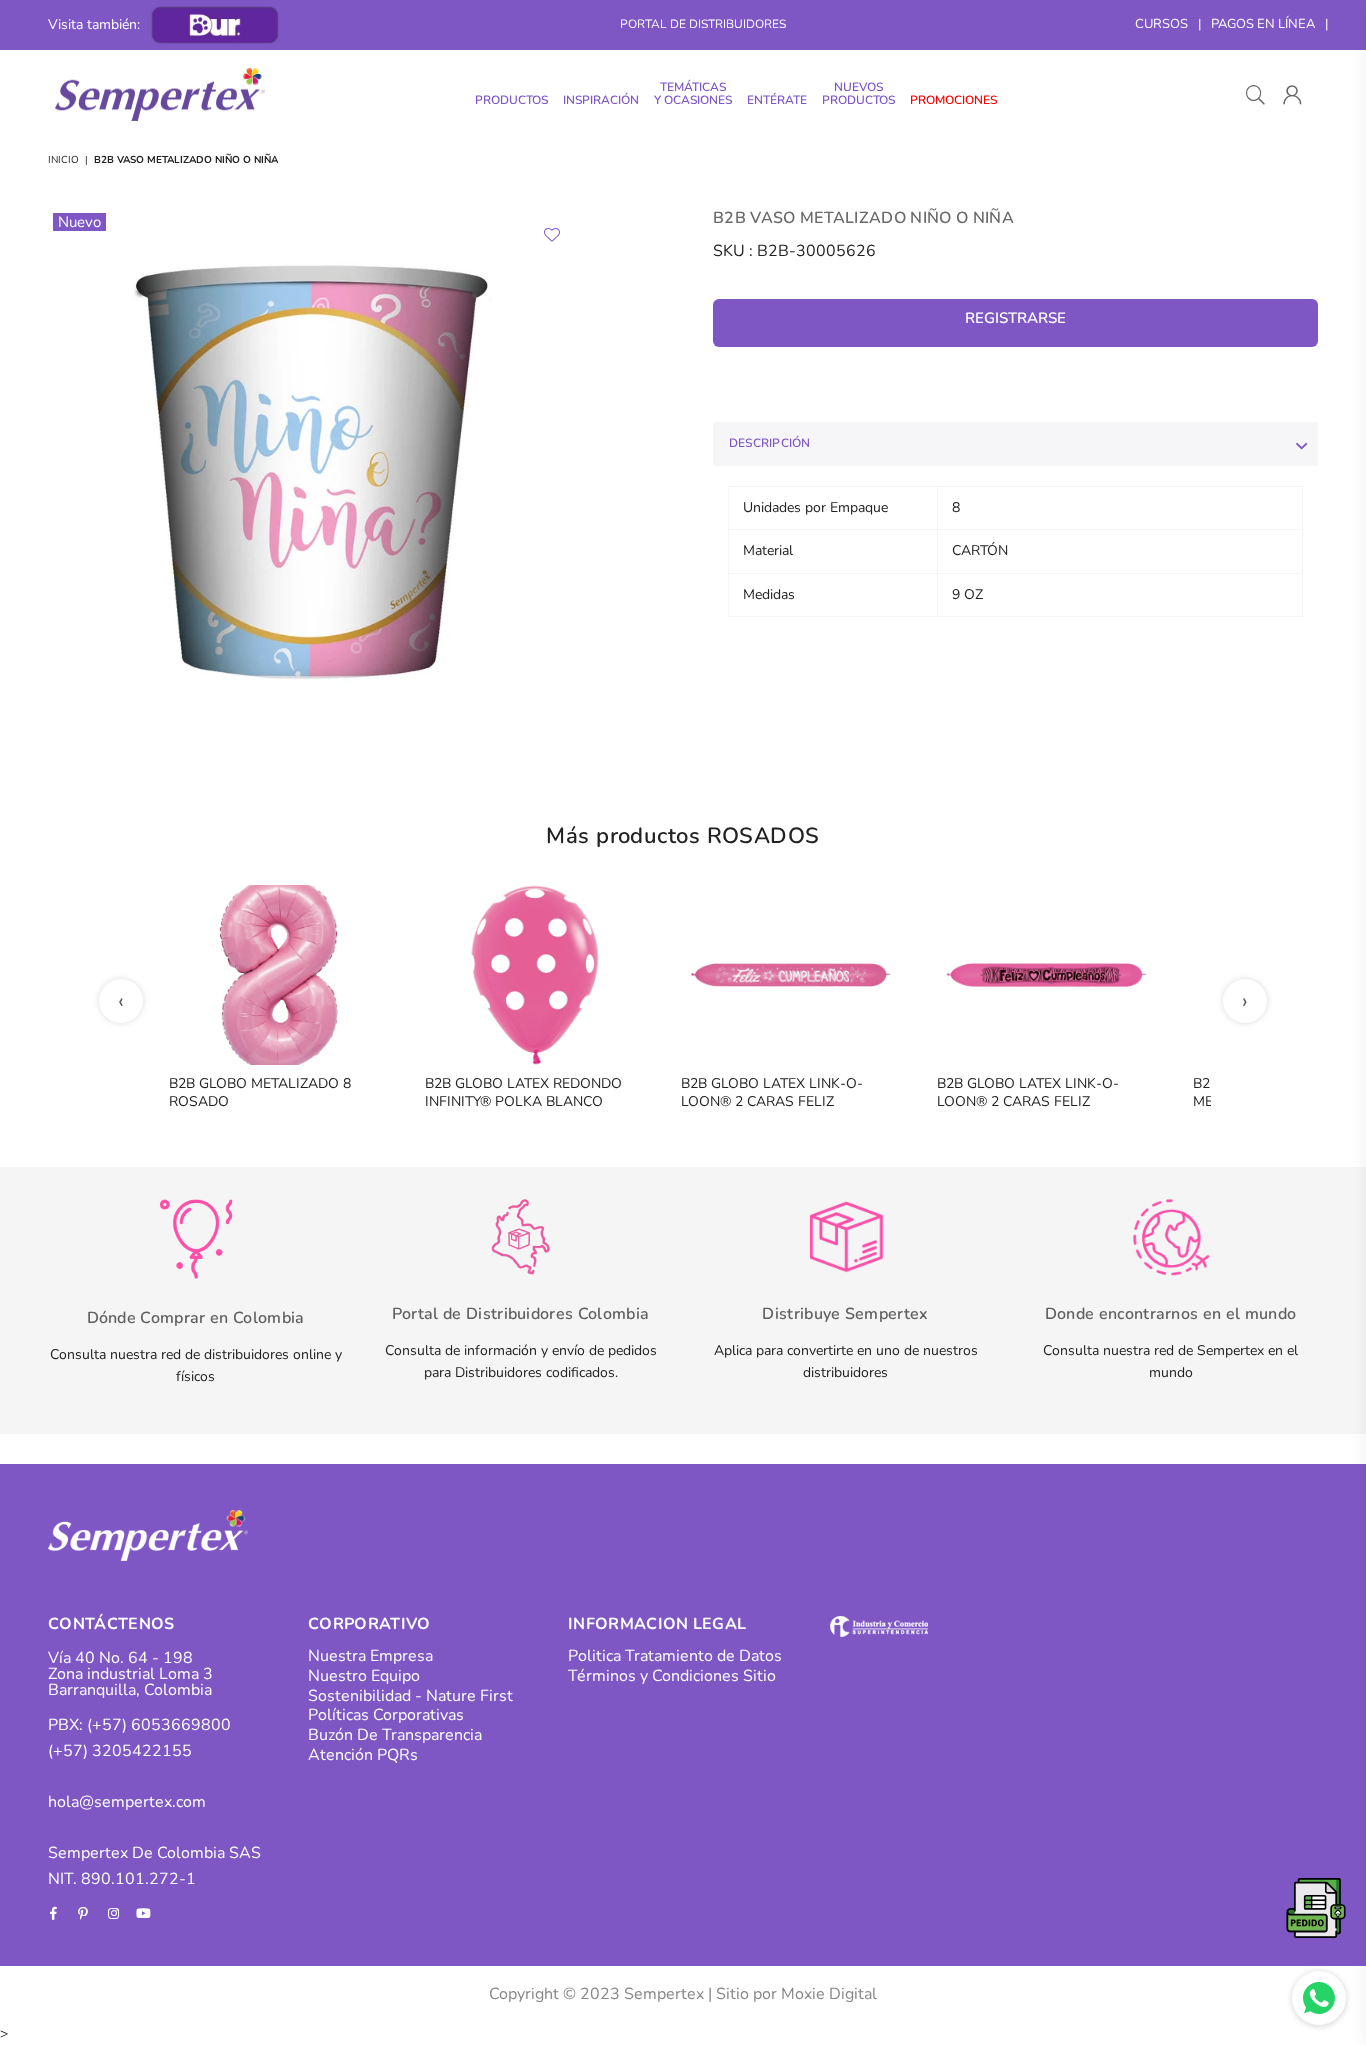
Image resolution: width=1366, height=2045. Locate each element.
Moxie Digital (829, 1994)
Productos (511, 100)
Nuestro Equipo (364, 1676)
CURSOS (1161, 24)
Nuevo (79, 222)
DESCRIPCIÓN (770, 443)
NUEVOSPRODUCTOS (858, 93)
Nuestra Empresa (370, 1656)
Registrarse (1015, 318)
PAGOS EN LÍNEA (1263, 24)
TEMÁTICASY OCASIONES (693, 93)
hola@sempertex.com (127, 1802)
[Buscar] (1255, 95)
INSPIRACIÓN (601, 100)
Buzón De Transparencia (395, 1735)
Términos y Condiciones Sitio (672, 1676)
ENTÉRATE (777, 100)
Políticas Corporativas (386, 1715)
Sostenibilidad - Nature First (410, 1696)
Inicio (63, 160)
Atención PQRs (363, 1755)
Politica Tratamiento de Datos (675, 1656)
